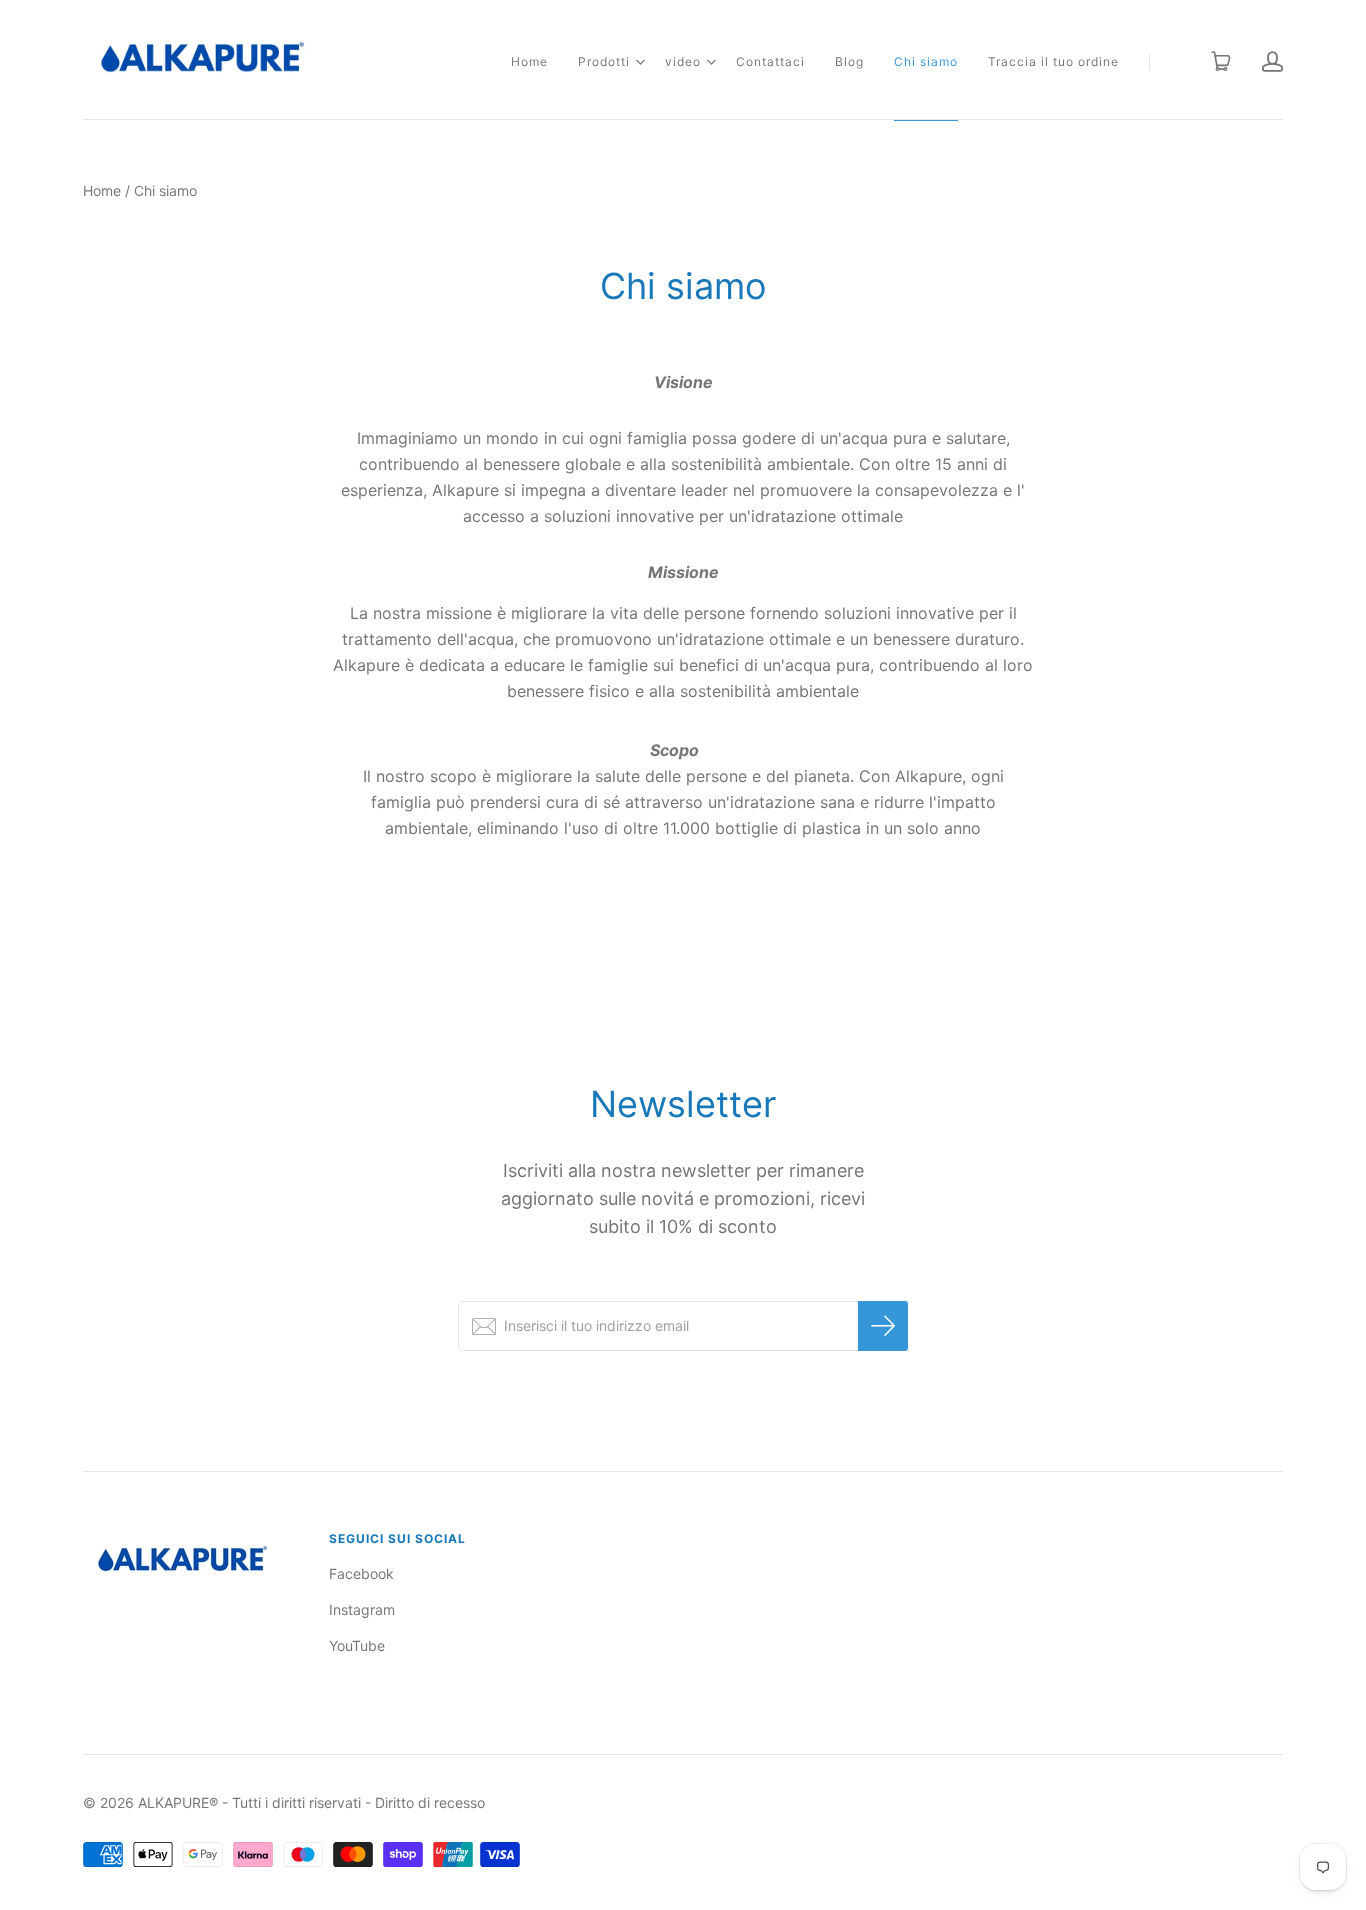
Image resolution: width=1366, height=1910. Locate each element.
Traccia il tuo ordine (1053, 61)
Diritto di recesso (430, 1802)
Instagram (362, 1609)
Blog (849, 61)
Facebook (361, 1573)
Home (529, 61)
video (683, 61)
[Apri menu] (640, 62)
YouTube (357, 1645)
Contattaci (770, 61)
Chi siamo (926, 61)
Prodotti (604, 61)
